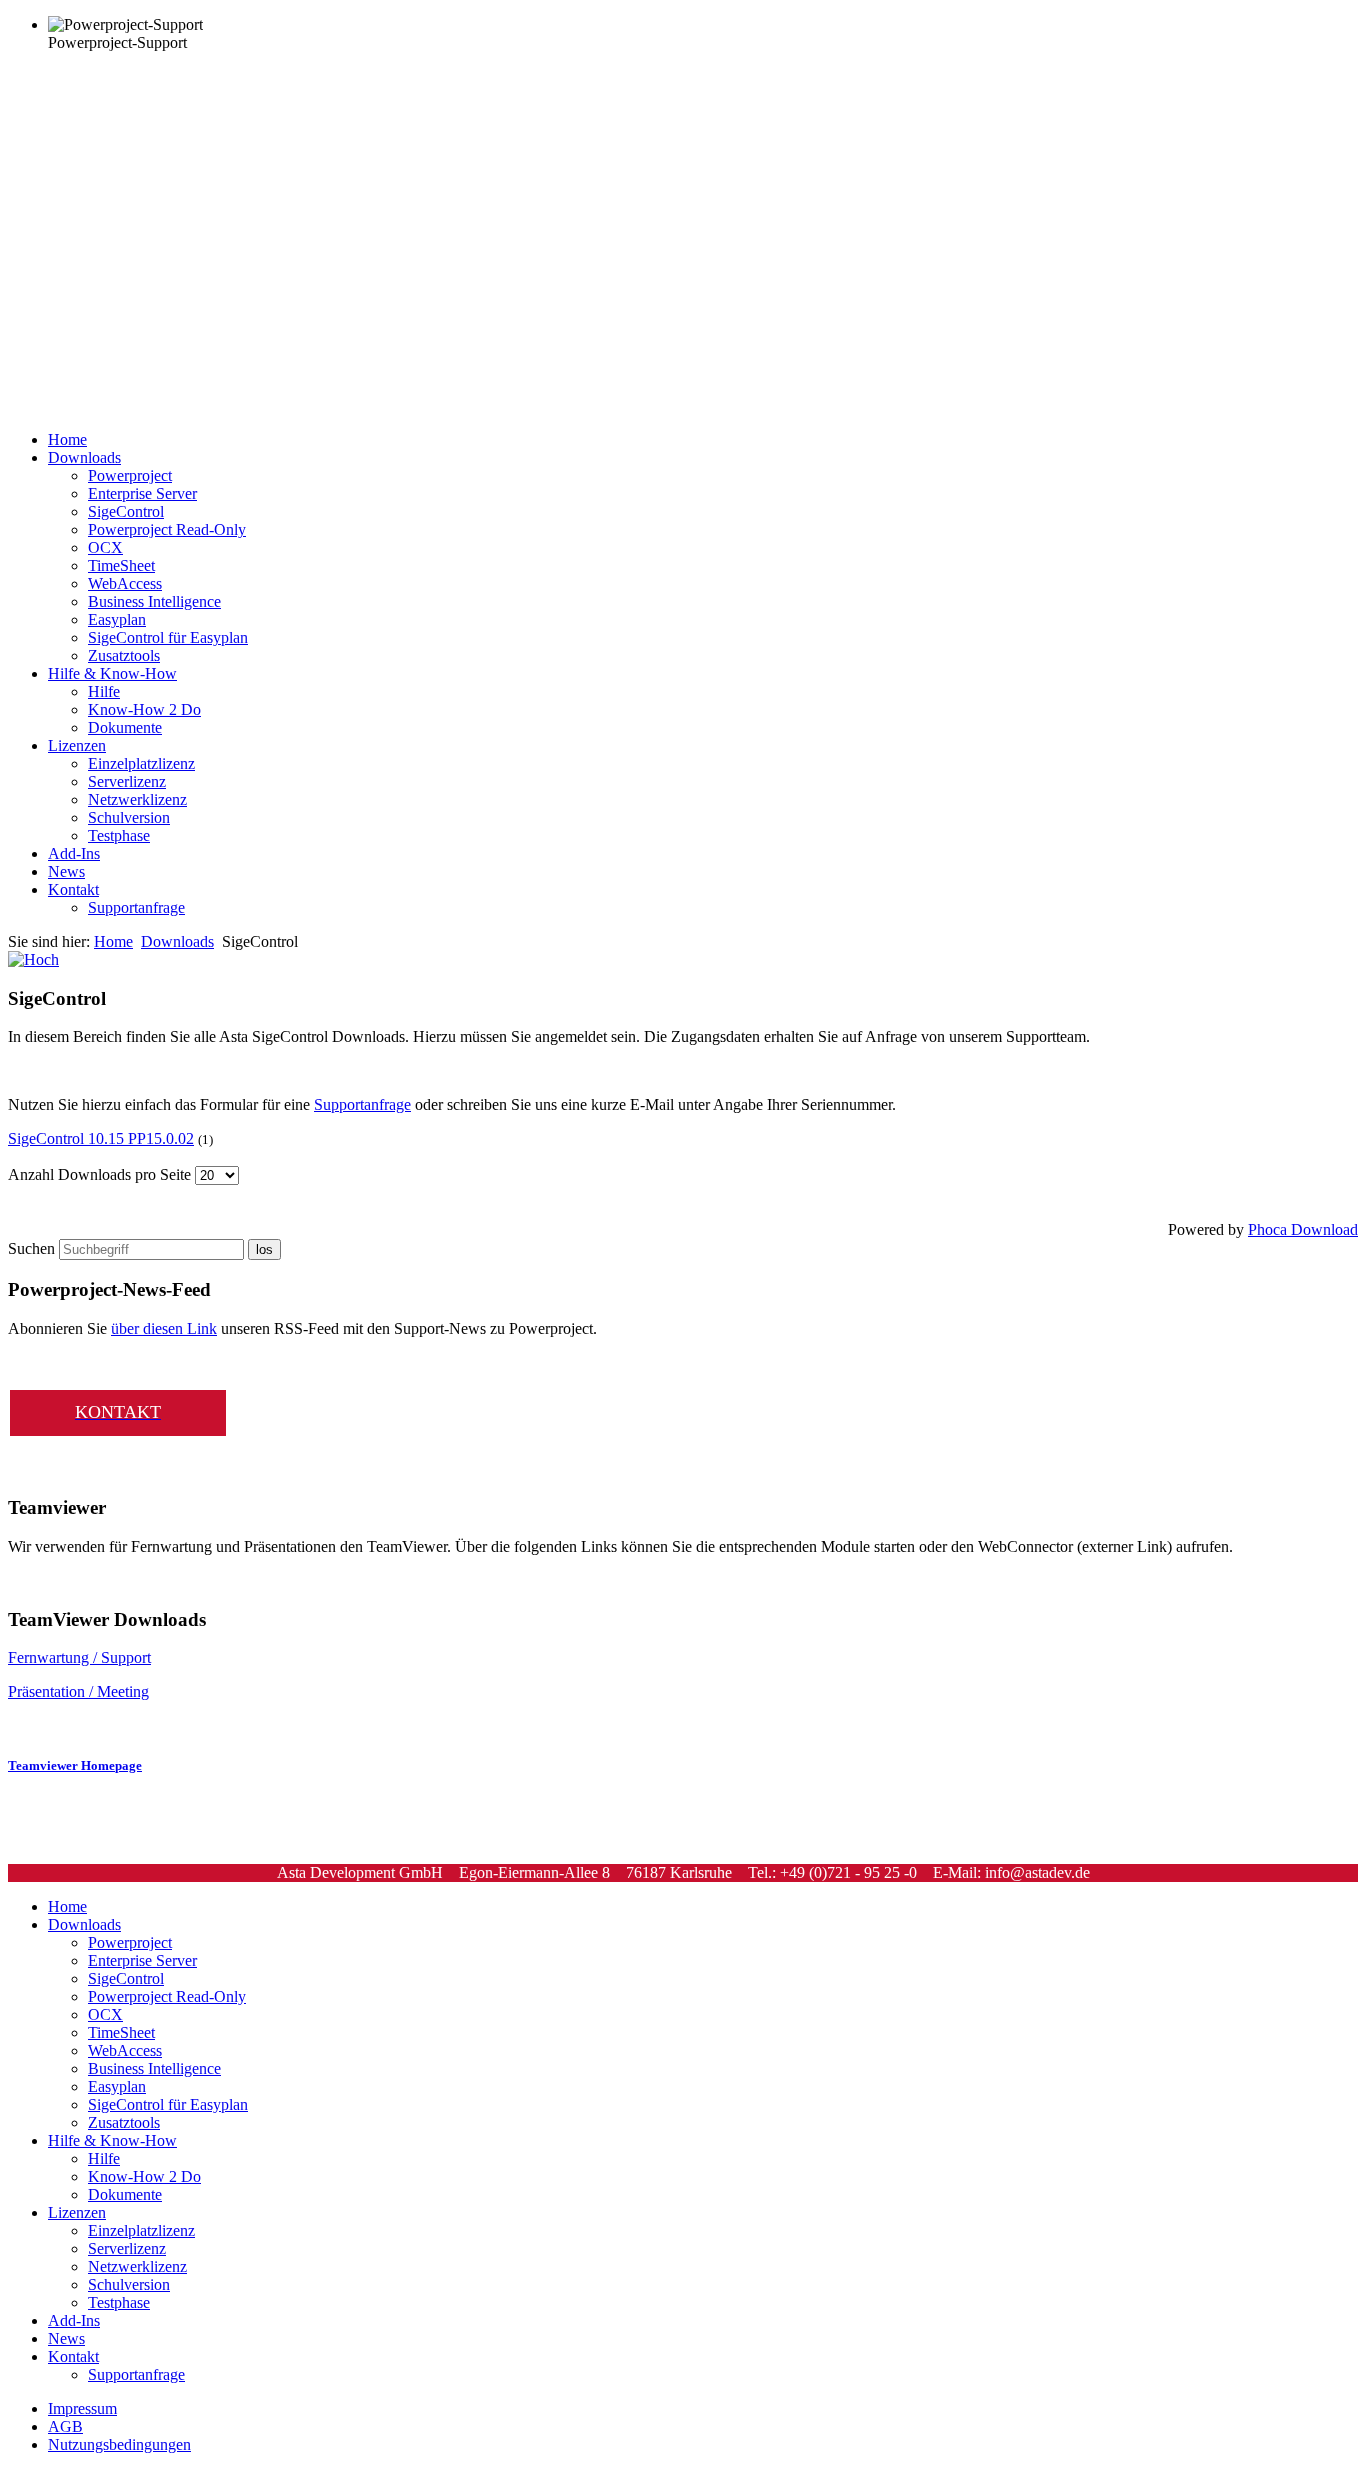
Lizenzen (77, 745)
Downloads (84, 457)
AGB (65, 2426)
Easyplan (117, 619)
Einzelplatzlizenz (141, 763)
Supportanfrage (136, 907)
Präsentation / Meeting (78, 1691)
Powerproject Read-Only (167, 529)
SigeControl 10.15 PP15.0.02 (101, 1138)
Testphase (119, 835)
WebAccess (125, 583)
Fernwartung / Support (79, 1657)
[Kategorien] (33, 959)
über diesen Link (164, 1328)
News (66, 871)
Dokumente (125, 727)
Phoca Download (1303, 1229)
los (264, 1249)
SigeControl (126, 511)
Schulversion (129, 817)
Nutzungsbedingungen (119, 2444)
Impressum (82, 2408)
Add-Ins (74, 853)
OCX (105, 547)
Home (67, 439)
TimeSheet (121, 565)
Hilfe (104, 691)
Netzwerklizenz (137, 799)
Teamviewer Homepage (75, 1765)
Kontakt (73, 889)
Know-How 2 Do (144, 709)
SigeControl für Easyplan (168, 637)
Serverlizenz (127, 781)
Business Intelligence (154, 601)
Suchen (31, 1248)
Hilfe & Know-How (112, 673)
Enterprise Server (142, 493)
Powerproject (130, 475)
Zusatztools (124, 655)
